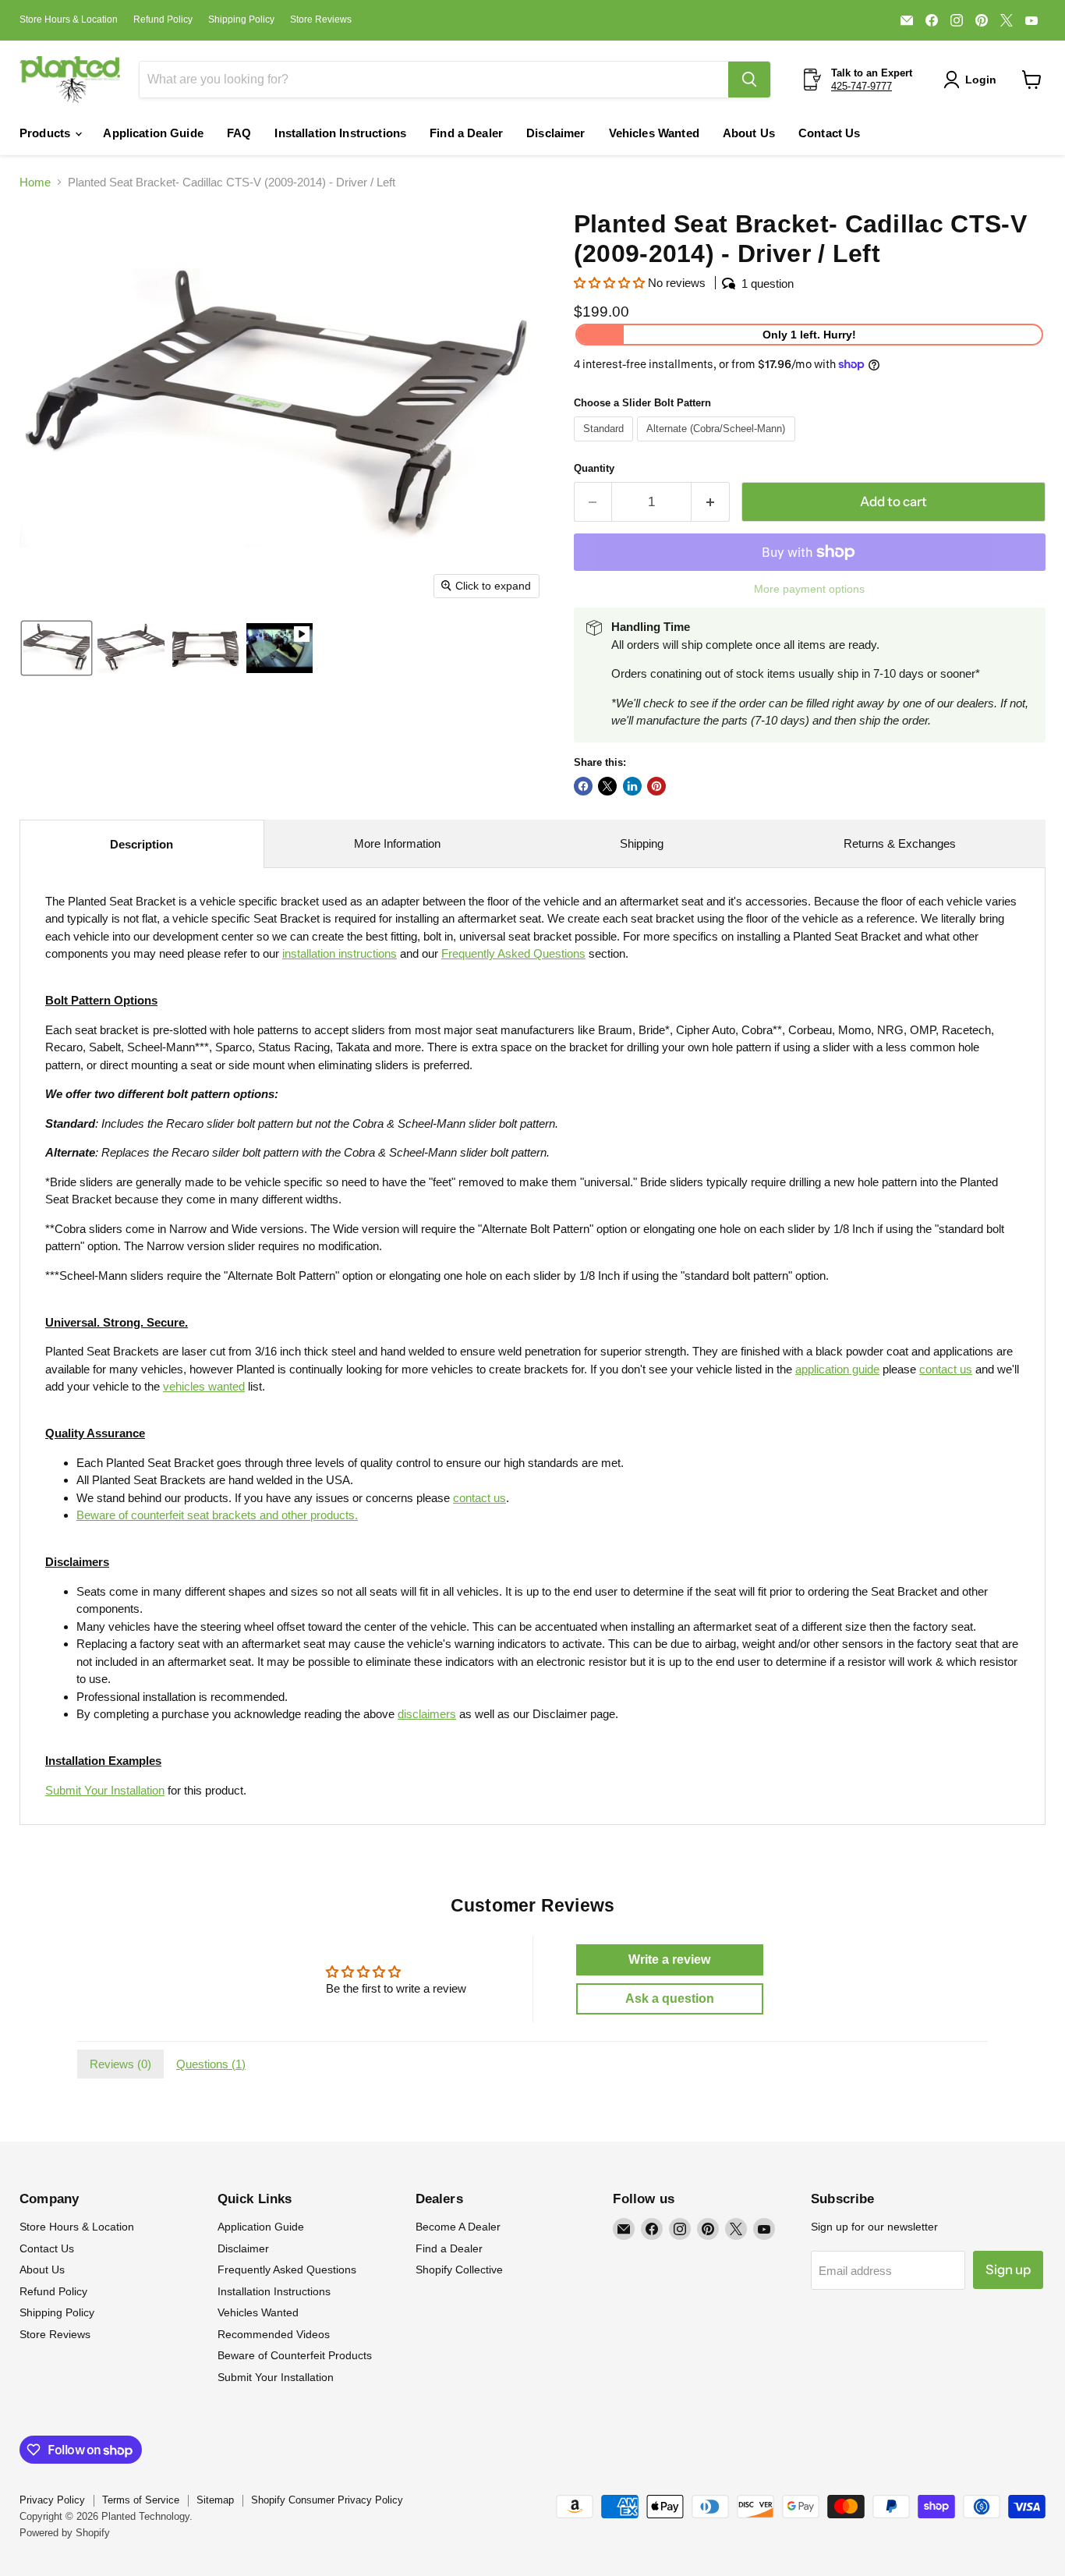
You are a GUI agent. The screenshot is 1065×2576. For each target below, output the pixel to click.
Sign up (1008, 2270)
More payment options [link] (809, 589)
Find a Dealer (466, 133)
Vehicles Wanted (654, 133)
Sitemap (215, 2500)
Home (35, 182)
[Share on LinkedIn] (632, 786)
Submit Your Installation (105, 1790)
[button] (973, 80)
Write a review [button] (669, 1959)
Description (142, 844)
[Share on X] (607, 786)
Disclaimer (556, 133)
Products (46, 133)
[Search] (749, 80)
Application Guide (153, 133)
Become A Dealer (458, 2227)
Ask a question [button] (670, 1998)
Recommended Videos (274, 2334)
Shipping (642, 843)
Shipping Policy (241, 19)
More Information (397, 843)
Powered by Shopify (65, 2533)
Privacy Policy (52, 2500)
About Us (749, 133)
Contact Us (830, 133)
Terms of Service (141, 2500)
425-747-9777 (862, 86)
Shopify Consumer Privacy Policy (327, 2500)
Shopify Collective (459, 2270)
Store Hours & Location (69, 19)
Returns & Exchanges (900, 843)
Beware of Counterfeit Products (295, 2355)
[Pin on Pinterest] (656, 786)
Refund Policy (163, 19)
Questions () (211, 2064)
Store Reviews (321, 19)
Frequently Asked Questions (287, 2270)
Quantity (594, 468)
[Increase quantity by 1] (711, 502)
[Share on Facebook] (583, 786)
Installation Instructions (340, 133)
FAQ (239, 133)
